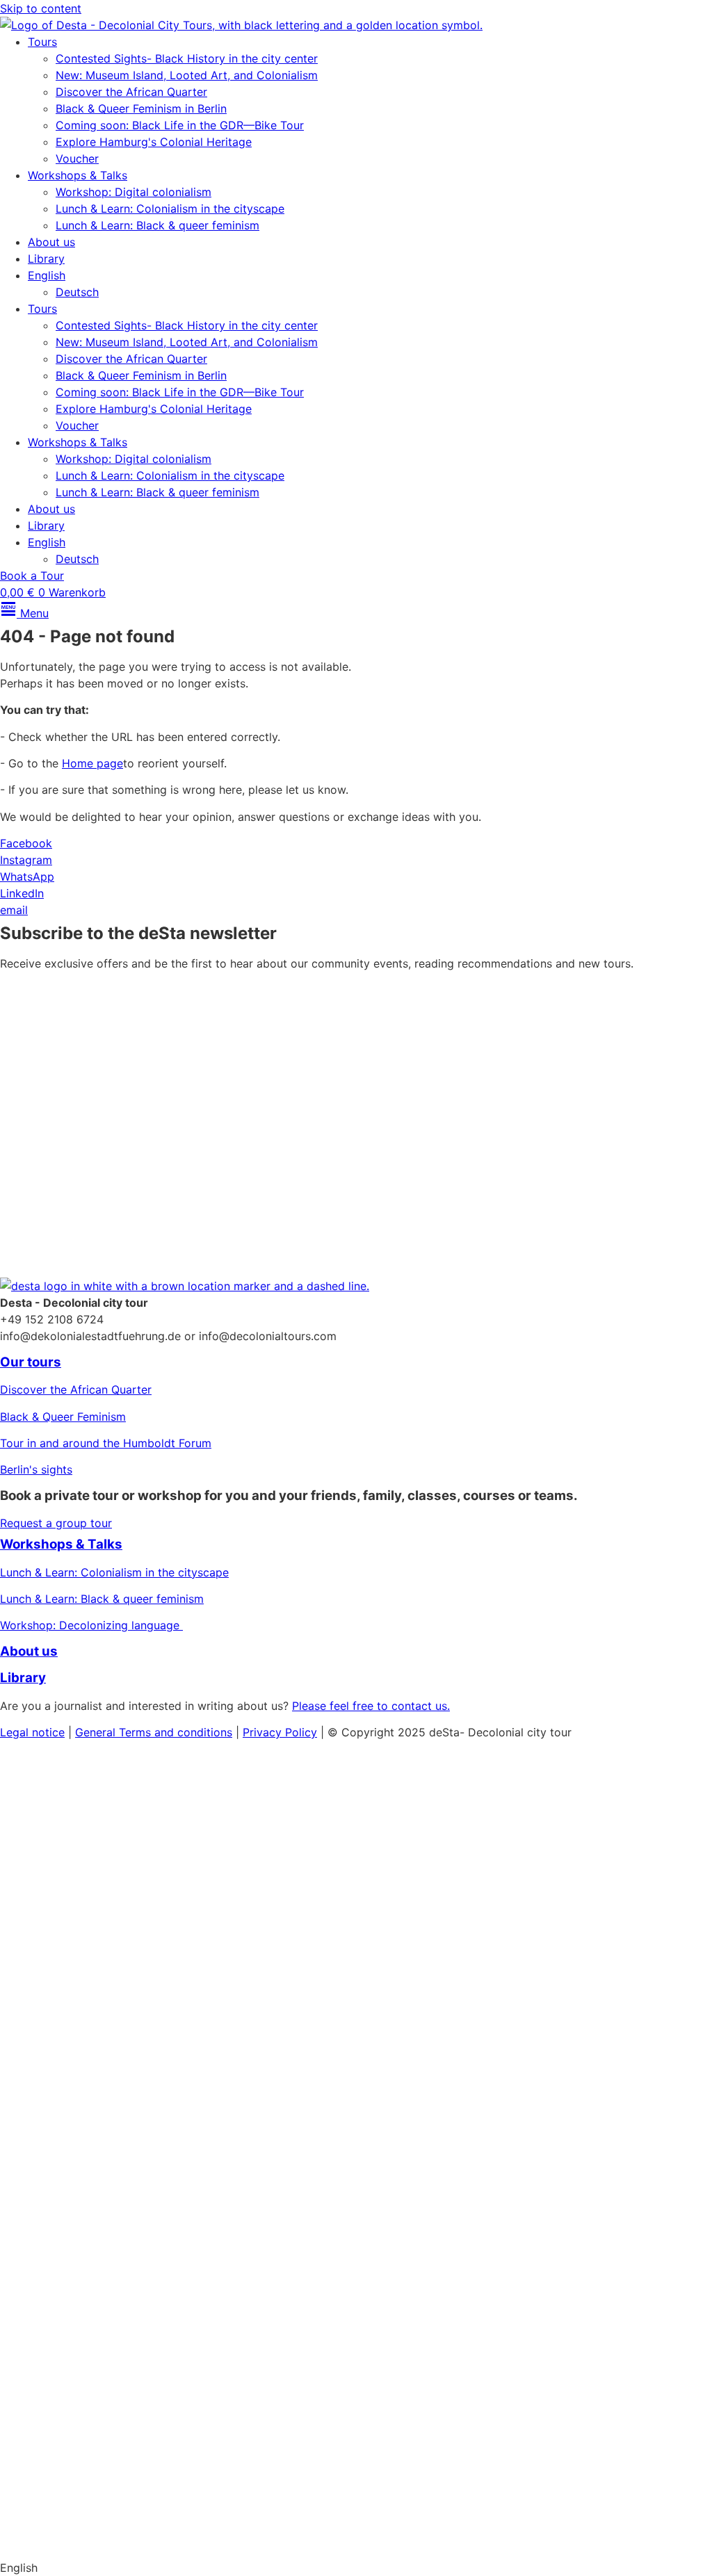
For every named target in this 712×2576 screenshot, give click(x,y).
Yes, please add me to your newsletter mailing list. (154, 1147)
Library (46, 259)
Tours (42, 42)
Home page (92, 763)
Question (23, 2283)
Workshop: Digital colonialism (133, 192)
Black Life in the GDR (56, 2336)
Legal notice (32, 1732)
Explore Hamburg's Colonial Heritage (154, 142)
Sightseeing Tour (94, 2283)
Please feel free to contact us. (371, 1706)
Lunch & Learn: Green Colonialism (88, 2053)
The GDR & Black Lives (60, 1919)
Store (22, 2480)
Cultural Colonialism (139, 1866)
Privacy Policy (644, 1183)
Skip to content (41, 8)
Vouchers (24, 1973)
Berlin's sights (36, 1469)
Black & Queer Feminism (63, 1417)
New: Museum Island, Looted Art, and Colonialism (187, 75)
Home (18, 1758)
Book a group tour (73, 2417)
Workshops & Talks (78, 175)
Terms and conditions (176, 1732)
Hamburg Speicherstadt (63, 2363)
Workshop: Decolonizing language (91, 1625)
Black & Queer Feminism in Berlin (141, 108)
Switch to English (46, 2541)
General (97, 1732)
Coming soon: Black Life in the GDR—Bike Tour (180, 125)
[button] (356, 2568)
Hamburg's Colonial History (73, 1946)
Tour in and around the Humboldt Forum (106, 1443)
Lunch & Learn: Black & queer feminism (157, 225)
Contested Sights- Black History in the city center (187, 58)
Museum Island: (40, 1866)
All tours (35, 2200)
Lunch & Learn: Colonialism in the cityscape (170, 209)
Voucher (77, 158)
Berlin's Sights (37, 1893)
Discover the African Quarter (131, 92)
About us (51, 242)
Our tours (31, 1362)
